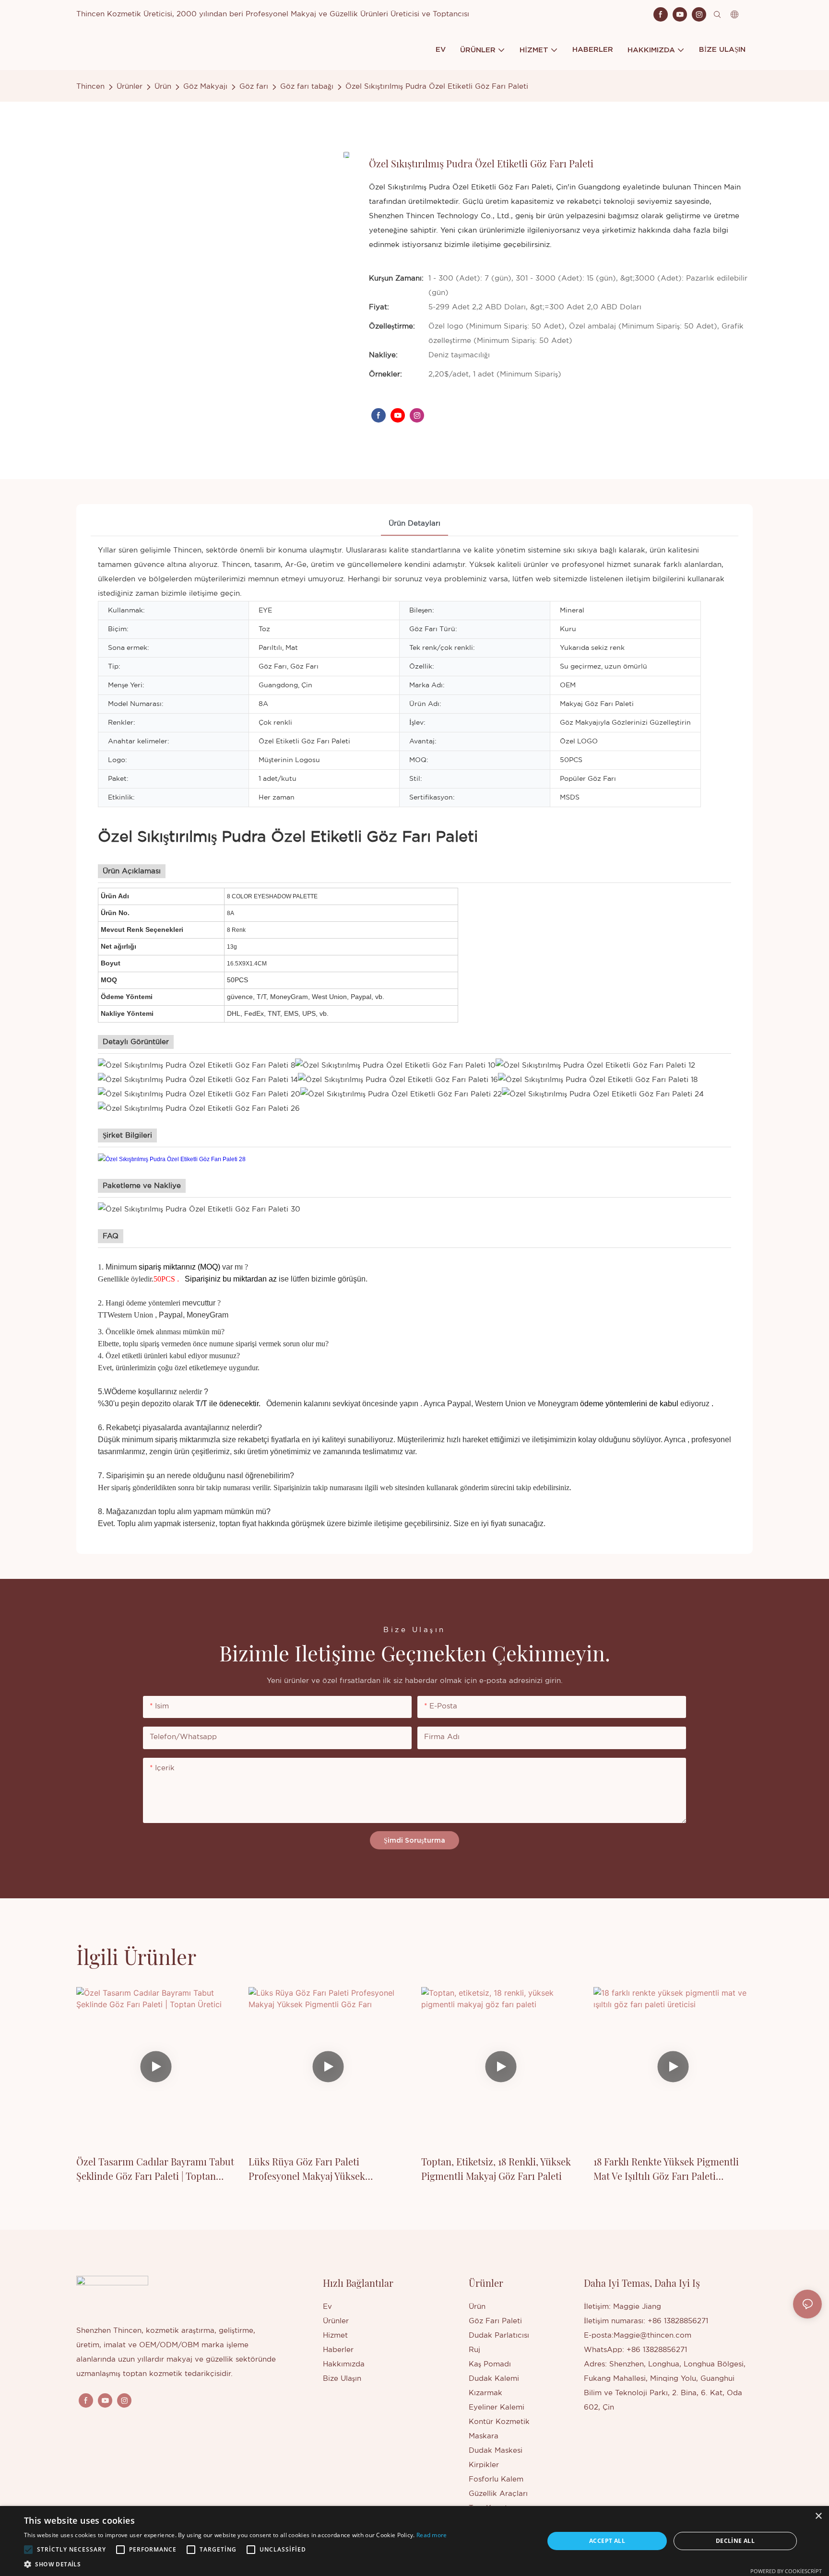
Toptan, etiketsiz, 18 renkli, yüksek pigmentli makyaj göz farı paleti (496, 2169)
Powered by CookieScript (786, 2571)
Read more (432, 2535)
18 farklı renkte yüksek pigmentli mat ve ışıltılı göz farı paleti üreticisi (666, 2169)
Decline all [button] (735, 2541)
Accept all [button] (607, 2541)
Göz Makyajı (205, 87)
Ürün (163, 87)
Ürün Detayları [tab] (414, 523)
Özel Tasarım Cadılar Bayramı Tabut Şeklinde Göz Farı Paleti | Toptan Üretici (155, 2169)
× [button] (818, 2516)
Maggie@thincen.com (652, 2335)
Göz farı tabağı (307, 87)
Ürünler (130, 87)
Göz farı (254, 87)
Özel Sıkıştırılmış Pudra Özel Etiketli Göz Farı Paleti (437, 87)
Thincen (90, 87)
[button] (28, 2550)
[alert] (414, 2541)
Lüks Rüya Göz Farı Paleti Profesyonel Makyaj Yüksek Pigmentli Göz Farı (307, 2169)
